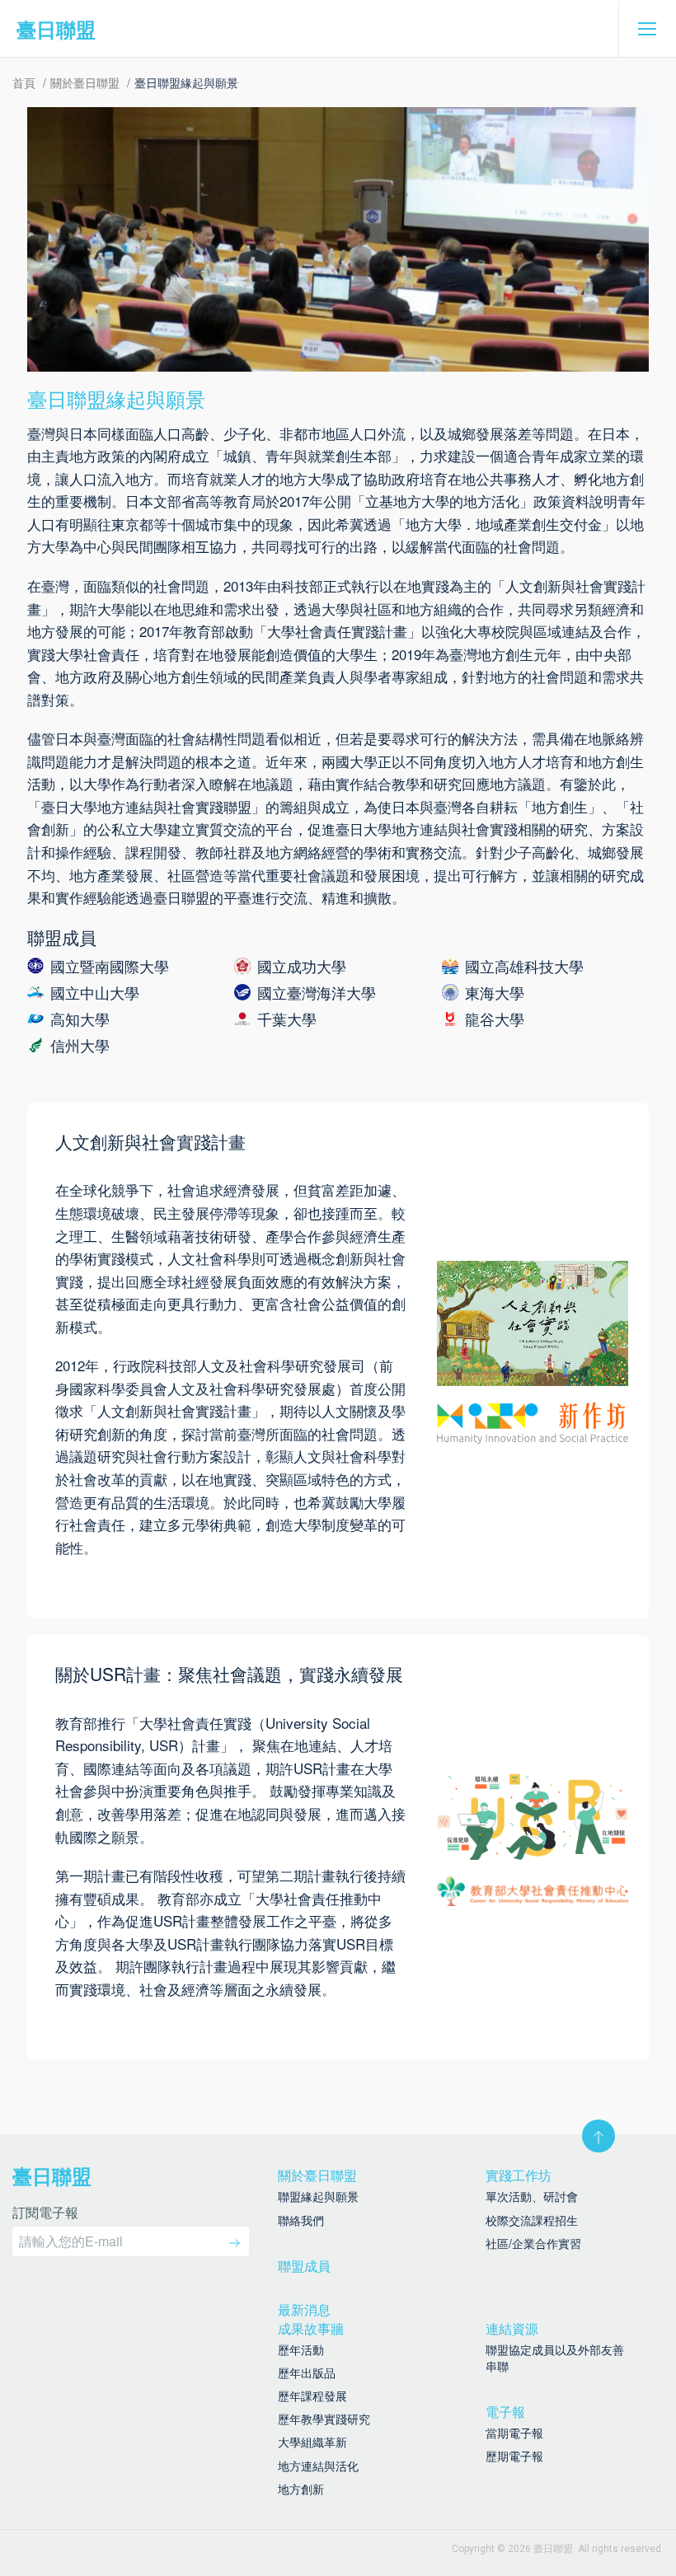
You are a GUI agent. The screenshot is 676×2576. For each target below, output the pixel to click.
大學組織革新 (312, 2442)
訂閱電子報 (45, 2214)
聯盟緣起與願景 (318, 2196)
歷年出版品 (307, 2372)
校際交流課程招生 (532, 2220)
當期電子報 (514, 2433)
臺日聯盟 (56, 29)
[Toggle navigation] (647, 29)
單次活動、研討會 (532, 2196)
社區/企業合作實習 (533, 2243)
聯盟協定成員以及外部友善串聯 (555, 2358)
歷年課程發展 (312, 2396)
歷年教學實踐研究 (324, 2419)
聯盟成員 (304, 2266)
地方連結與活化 (318, 2466)
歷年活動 (301, 2349)
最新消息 (304, 2309)
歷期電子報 (514, 2456)
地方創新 (301, 2489)
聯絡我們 (301, 2220)
